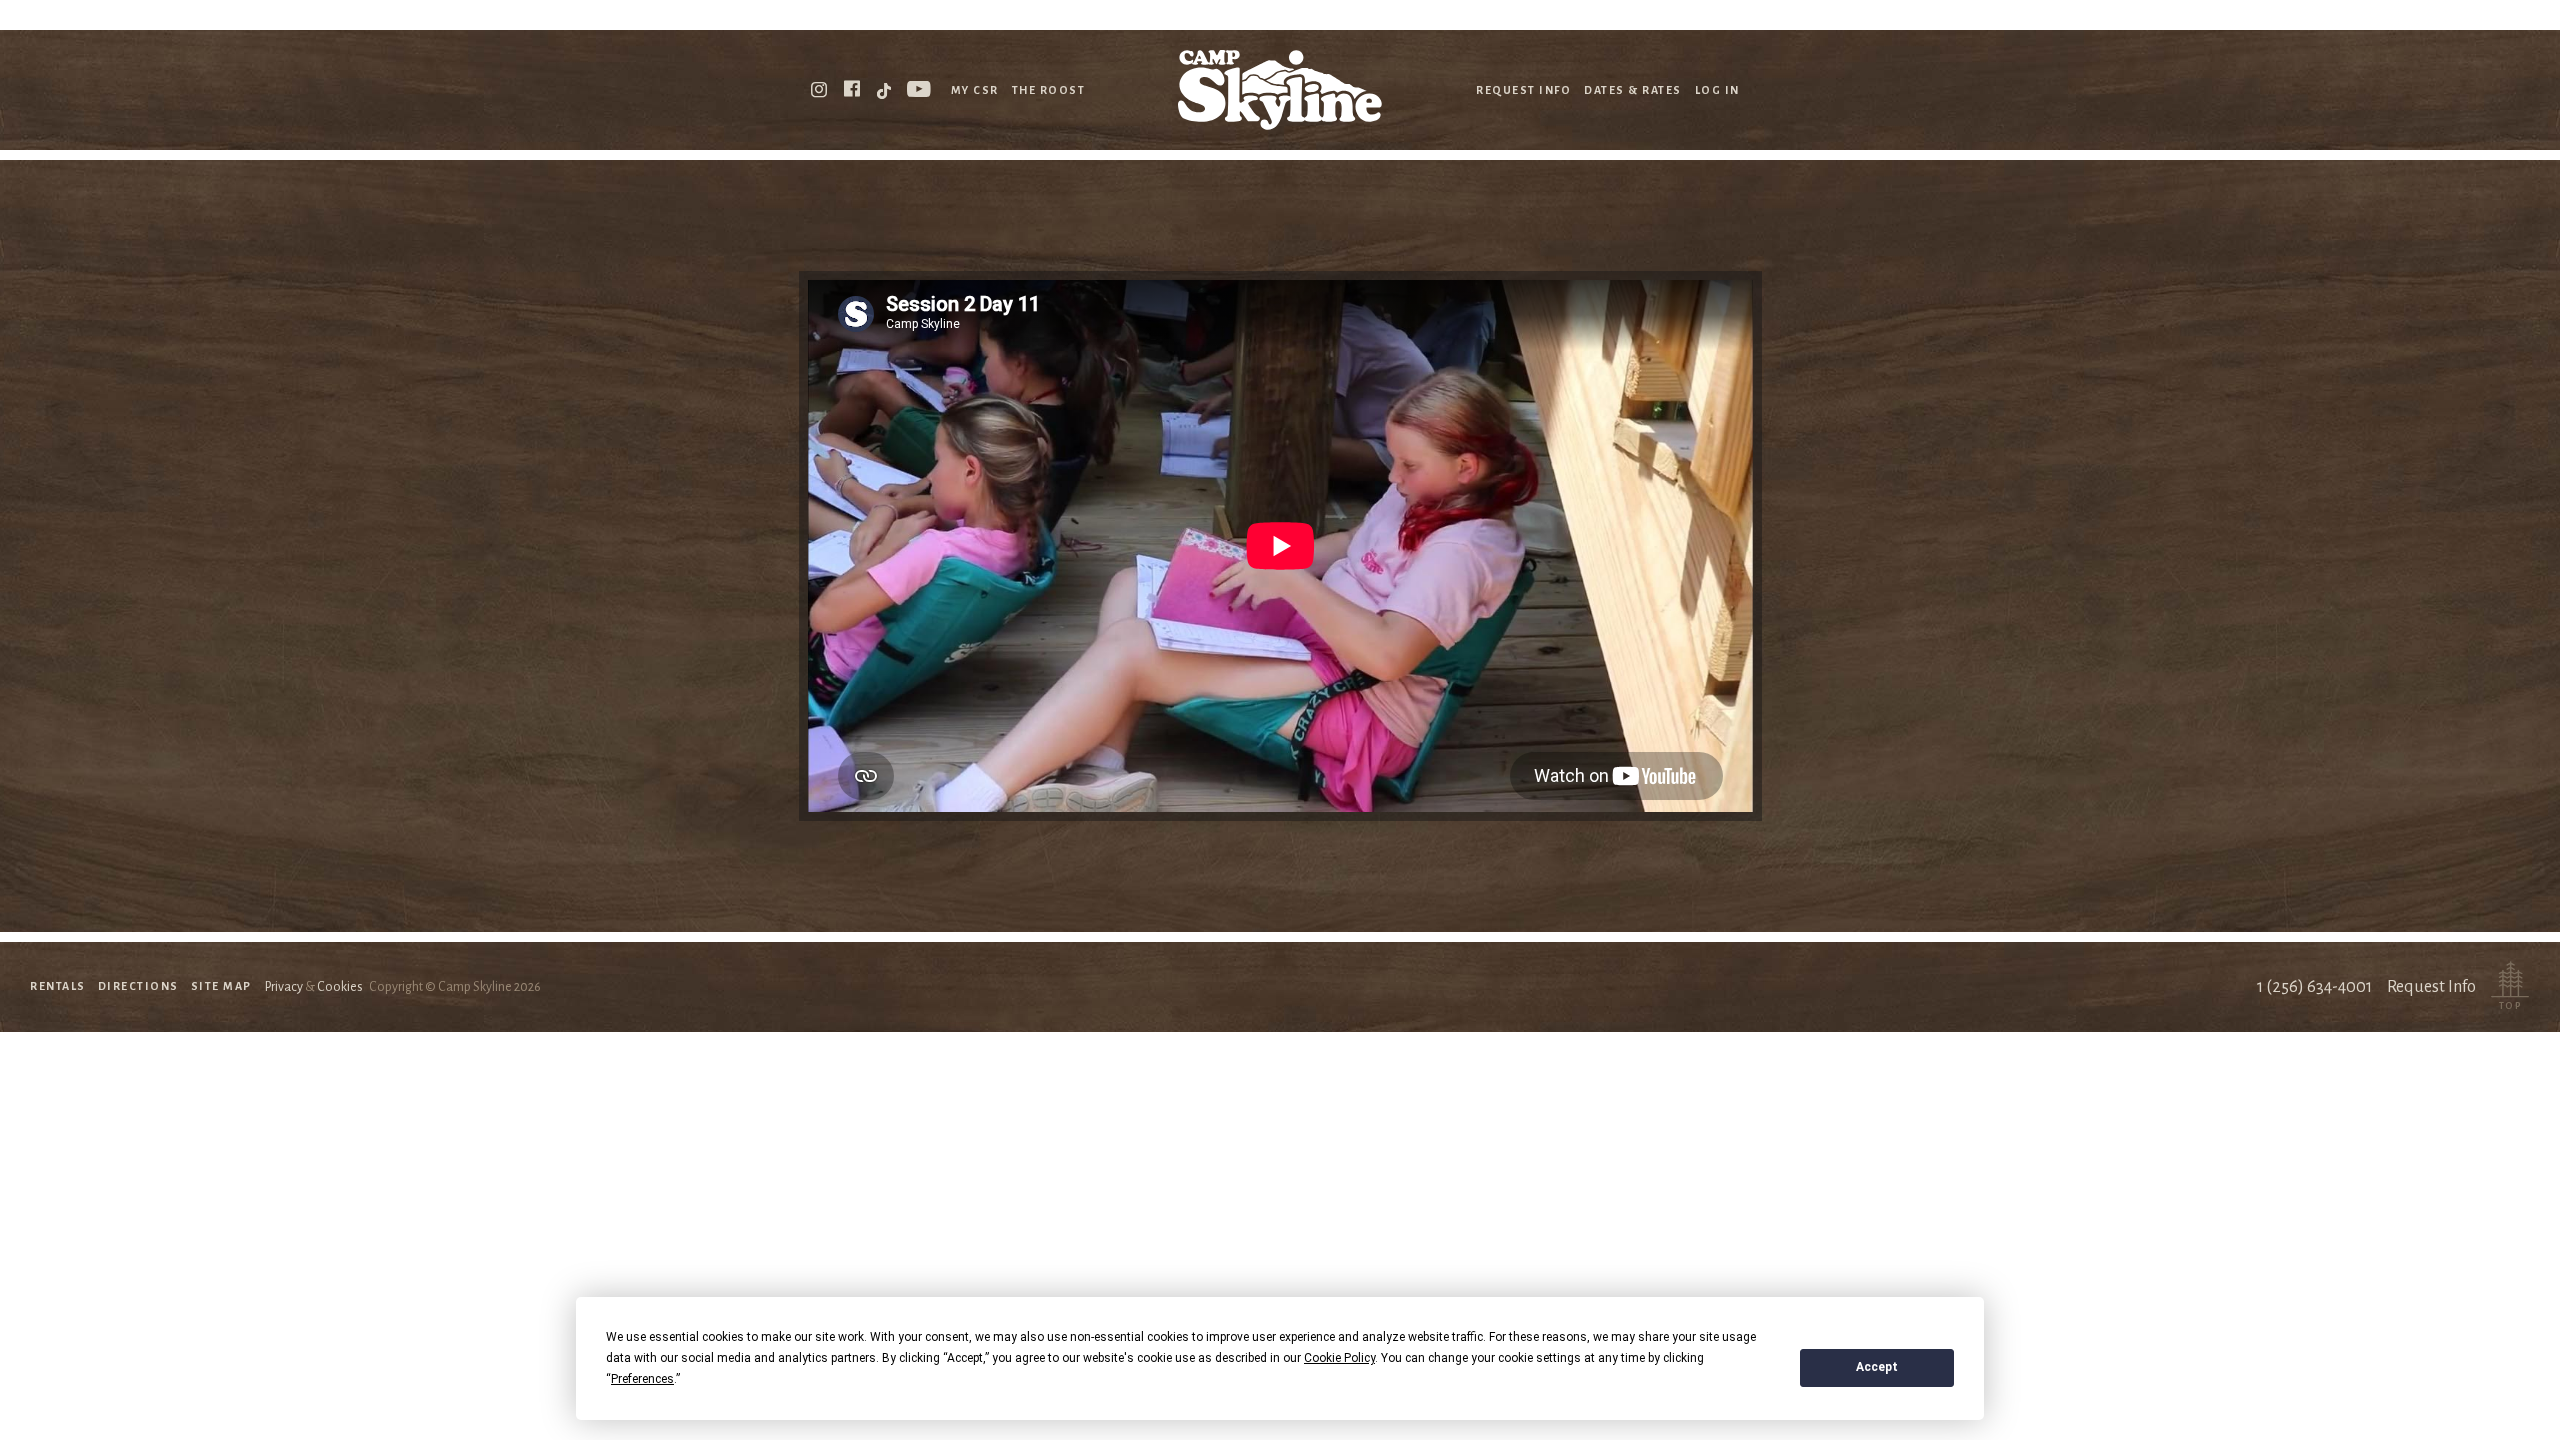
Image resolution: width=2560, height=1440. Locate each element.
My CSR (975, 90)
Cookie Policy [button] (1339, 1358)
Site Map (221, 986)
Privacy (284, 987)
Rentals (58, 986)
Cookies (340, 987)
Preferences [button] (642, 1379)
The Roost (1049, 90)
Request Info (1523, 90)
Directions (138, 986)
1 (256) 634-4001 (2314, 987)
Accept (1877, 1367)
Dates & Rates (1633, 90)
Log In (1717, 90)
